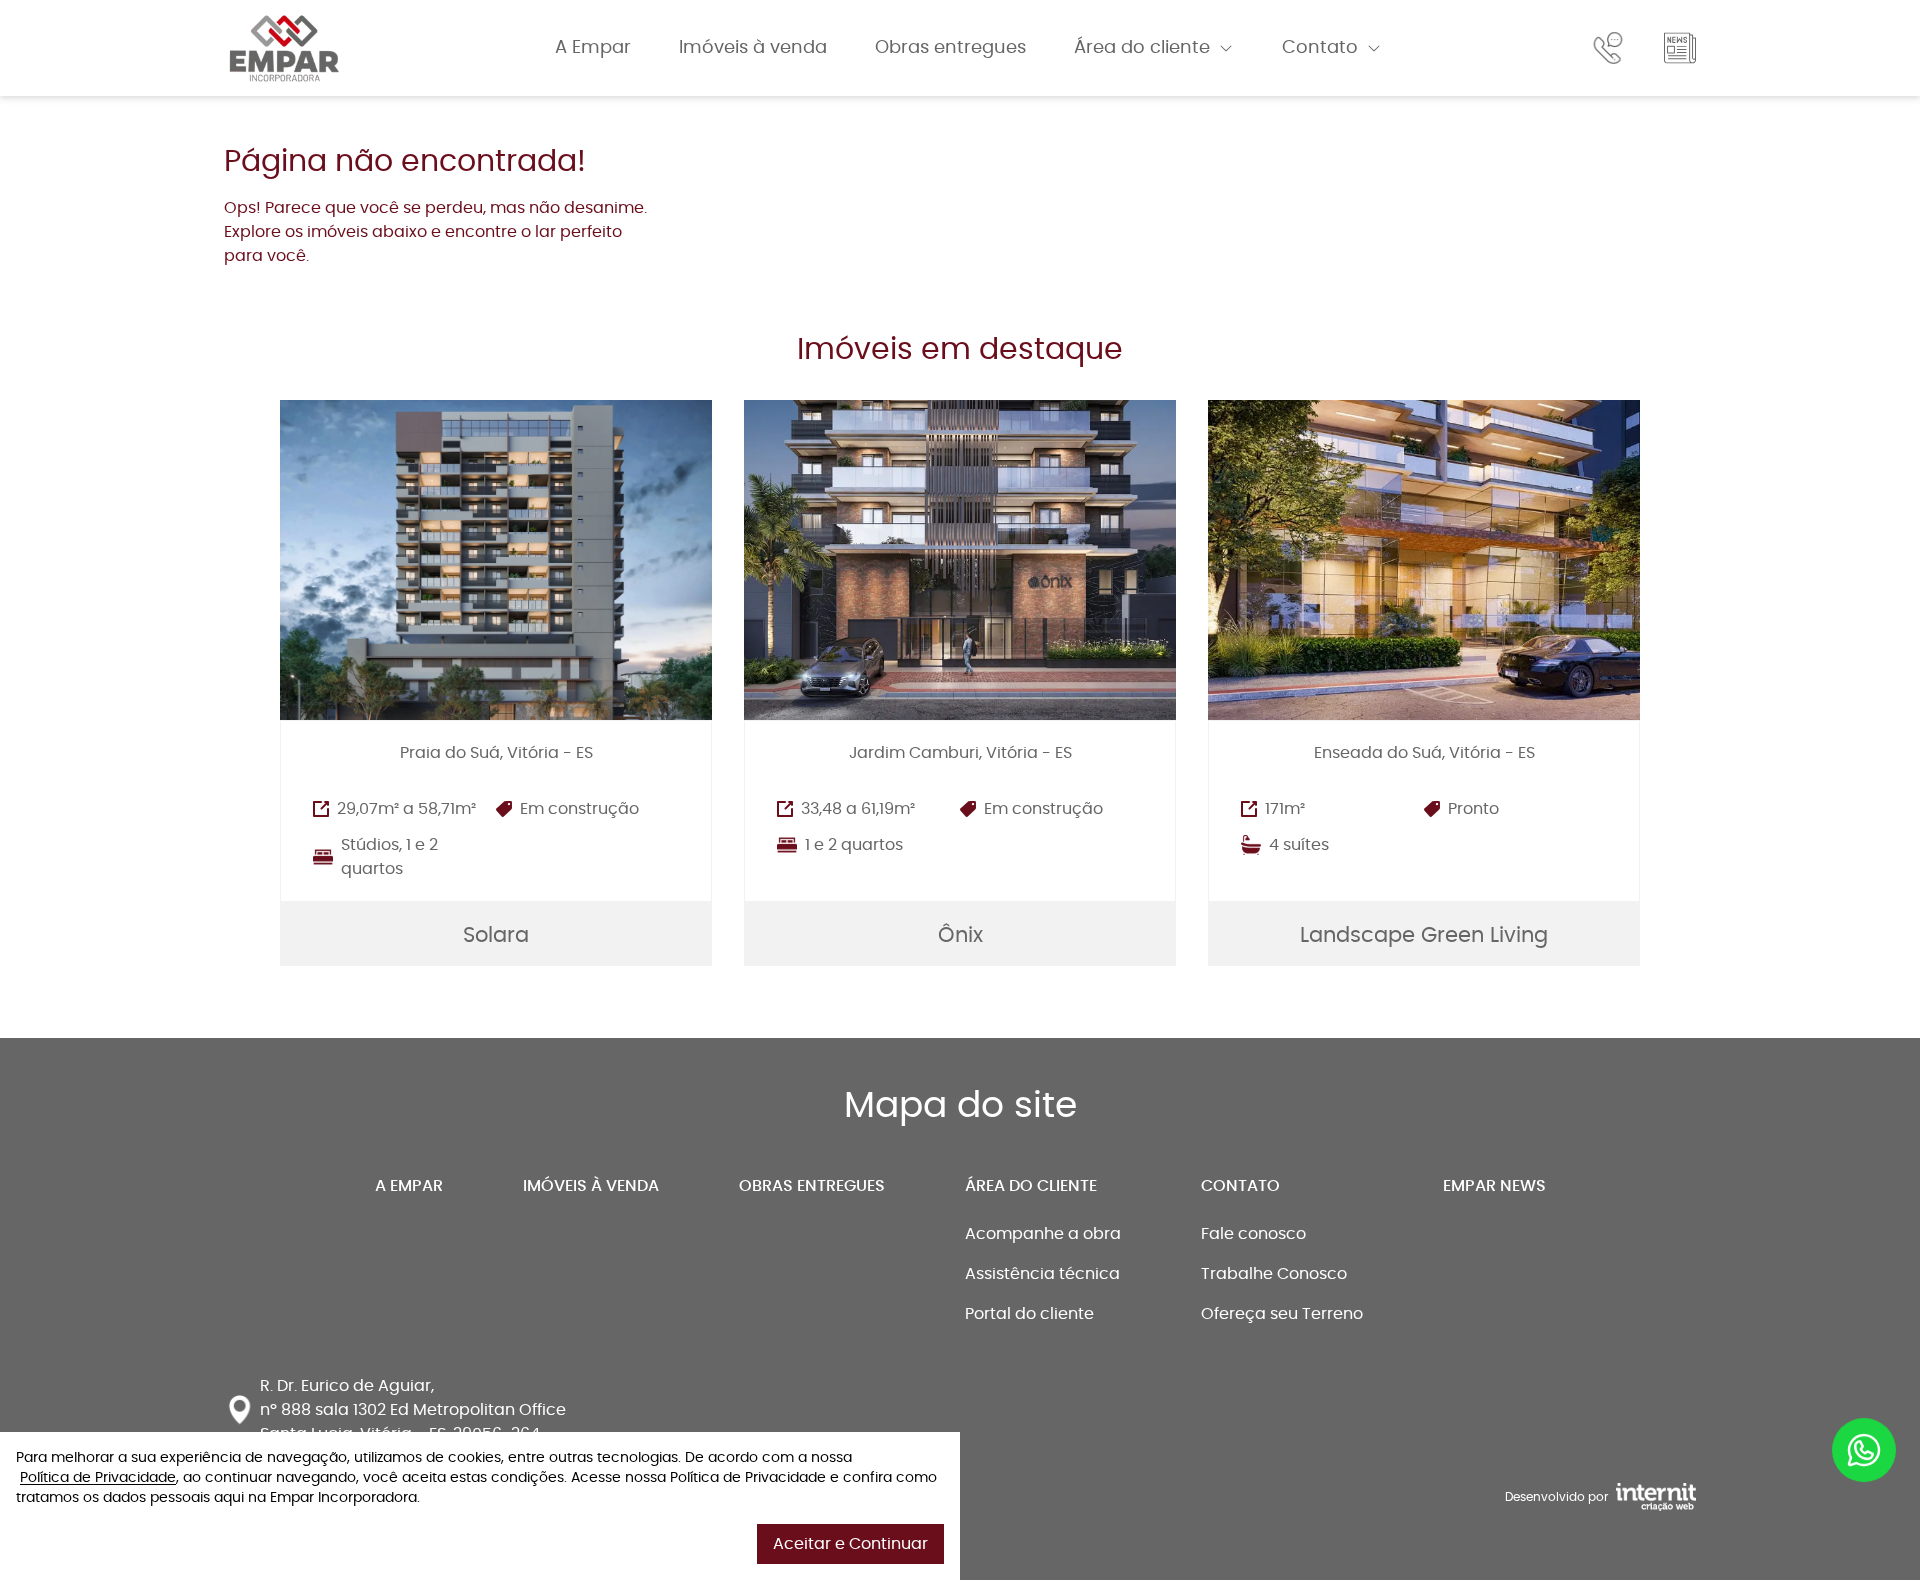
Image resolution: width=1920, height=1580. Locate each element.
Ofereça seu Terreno (1282, 1314)
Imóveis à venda (753, 48)
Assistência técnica (1042, 1274)
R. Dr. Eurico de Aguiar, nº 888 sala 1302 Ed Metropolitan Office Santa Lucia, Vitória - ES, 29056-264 (413, 1410)
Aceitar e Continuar (850, 1544)
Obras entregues (950, 48)
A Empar (593, 48)
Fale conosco (1253, 1234)
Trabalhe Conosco (1274, 1274)
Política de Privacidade (98, 1478)
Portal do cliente (1029, 1314)
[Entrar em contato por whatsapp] (1864, 1437)
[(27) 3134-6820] (1612, 48)
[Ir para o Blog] (1680, 48)
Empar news (1494, 1186)
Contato (1320, 48)
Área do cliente (1142, 48)
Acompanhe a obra (1043, 1234)
